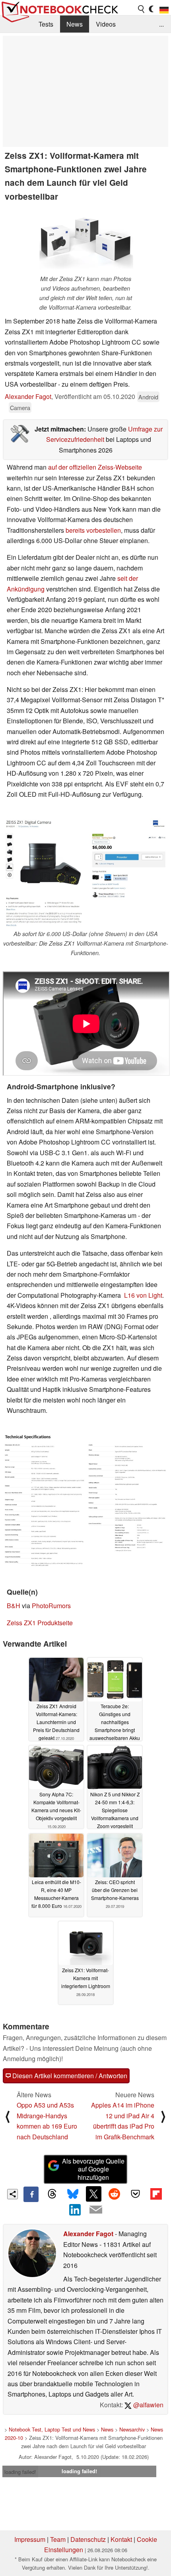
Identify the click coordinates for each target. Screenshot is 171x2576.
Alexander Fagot (28, 396)
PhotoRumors (51, 1606)
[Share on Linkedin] (75, 2210)
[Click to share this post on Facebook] (31, 2194)
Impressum (30, 2539)
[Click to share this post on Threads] (52, 2194)
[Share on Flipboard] (156, 2194)
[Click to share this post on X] (93, 2194)
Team (58, 2539)
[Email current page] (96, 2210)
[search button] (142, 9)
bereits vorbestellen (93, 530)
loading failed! (20, 2472)
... (161, 24)
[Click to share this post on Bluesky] (73, 2194)
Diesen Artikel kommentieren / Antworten (69, 2076)
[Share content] (13, 2194)
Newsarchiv (132, 2429)
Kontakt (121, 2539)
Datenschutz (88, 2539)
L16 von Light (143, 1295)
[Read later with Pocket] (135, 2194)
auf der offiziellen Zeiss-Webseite (95, 467)
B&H (14, 1606)
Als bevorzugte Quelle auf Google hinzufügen (93, 2169)
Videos (106, 24)
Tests (46, 24)
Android (148, 397)
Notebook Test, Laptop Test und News (52, 2429)
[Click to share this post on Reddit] (115, 2194)
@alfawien (148, 2405)
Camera (20, 407)
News (75, 24)
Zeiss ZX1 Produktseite (40, 1623)
